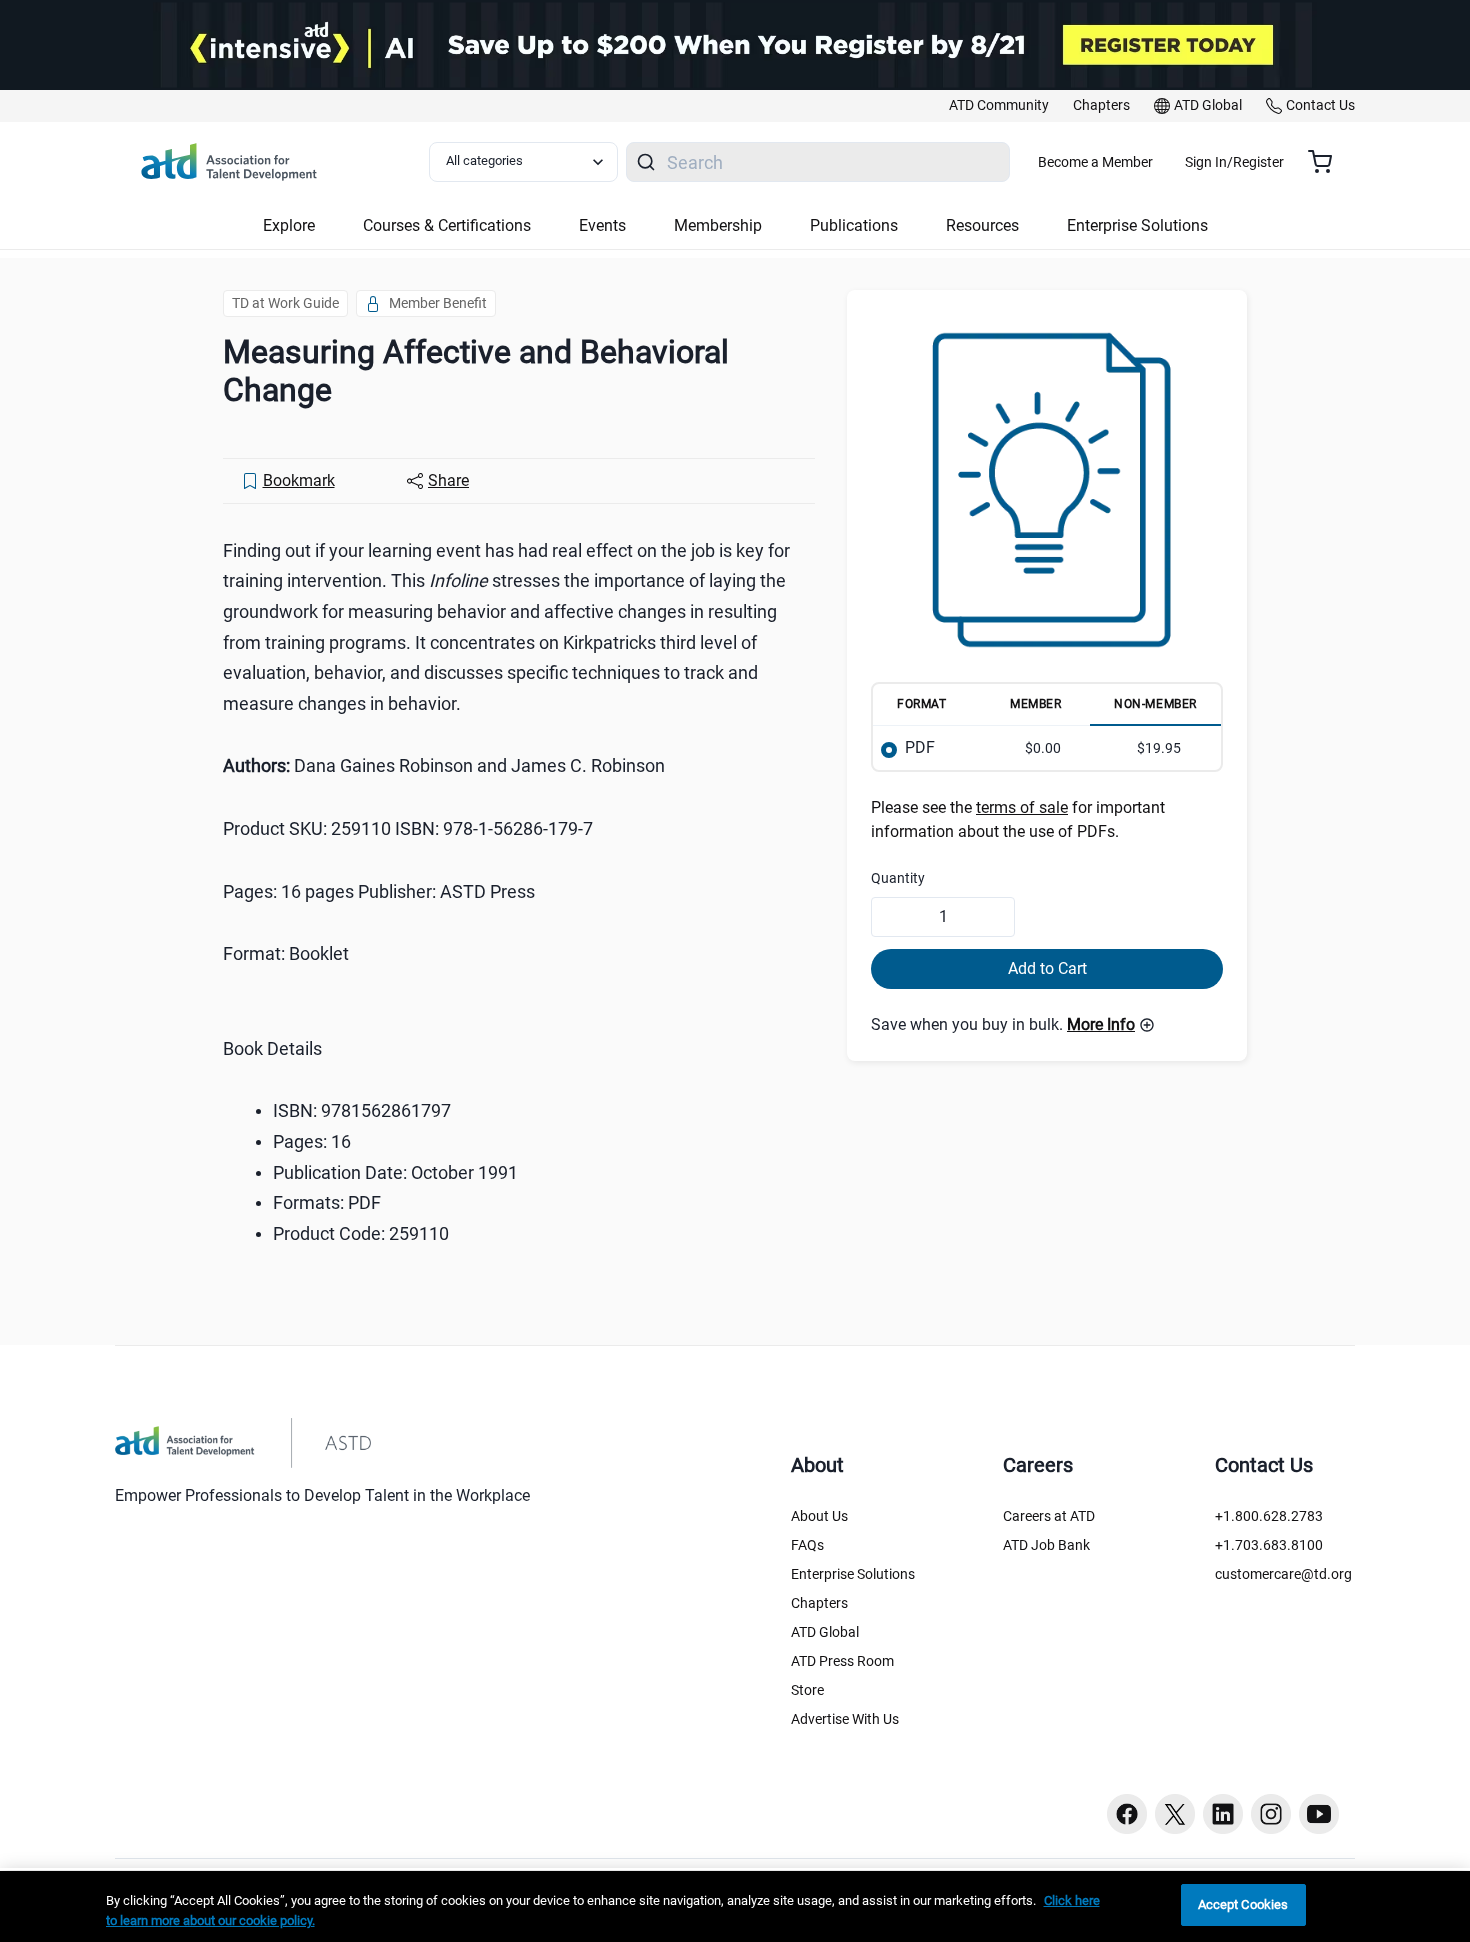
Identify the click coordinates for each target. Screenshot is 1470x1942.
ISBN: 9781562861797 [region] (362, 1110)
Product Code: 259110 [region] (361, 1233)
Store (807, 1690)
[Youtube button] (1319, 1814)
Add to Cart (1047, 968)
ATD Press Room (842, 1661)
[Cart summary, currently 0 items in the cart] (1327, 162)
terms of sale (1022, 807)
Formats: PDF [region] (327, 1202)
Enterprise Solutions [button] (1137, 225)
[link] (999, 106)
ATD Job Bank (1046, 1545)
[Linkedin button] (1223, 1814)
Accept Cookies (1243, 1904)
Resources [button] (982, 225)
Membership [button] (718, 225)
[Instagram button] (1271, 1814)
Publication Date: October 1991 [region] (395, 1172)
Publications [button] (854, 225)
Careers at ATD (1049, 1516)
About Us (819, 1516)
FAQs (807, 1545)
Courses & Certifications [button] (447, 225)
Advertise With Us (845, 1719)
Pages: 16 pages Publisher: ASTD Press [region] (379, 891)
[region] (735, 1906)
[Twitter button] (1175, 1814)
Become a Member (1095, 162)
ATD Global (825, 1632)
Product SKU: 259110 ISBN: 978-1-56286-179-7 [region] (408, 828)
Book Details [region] (272, 1048)
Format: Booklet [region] (286, 953)
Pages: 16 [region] (312, 1141)
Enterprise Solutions (853, 1574)
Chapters (819, 1603)
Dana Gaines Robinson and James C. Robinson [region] (444, 765)
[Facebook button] (1127, 1814)
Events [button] (602, 225)
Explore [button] (289, 225)
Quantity (898, 878)
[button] (1111, 1025)
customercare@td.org (1283, 1574)
